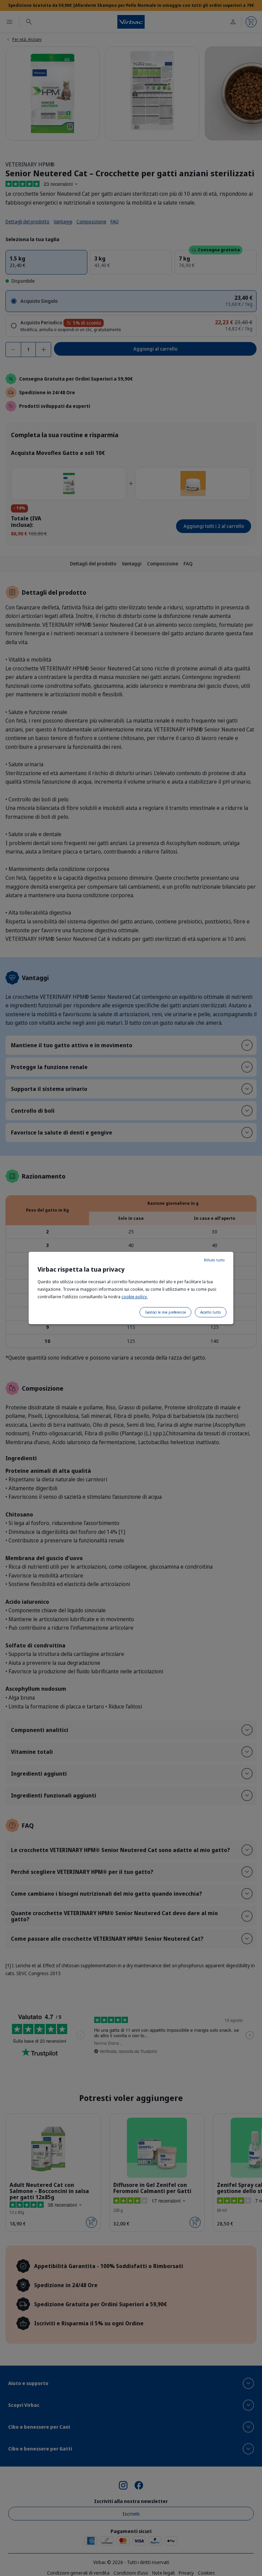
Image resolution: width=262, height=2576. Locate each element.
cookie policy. (135, 1297)
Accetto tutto (211, 1312)
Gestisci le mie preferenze (165, 1312)
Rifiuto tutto (214, 1260)
